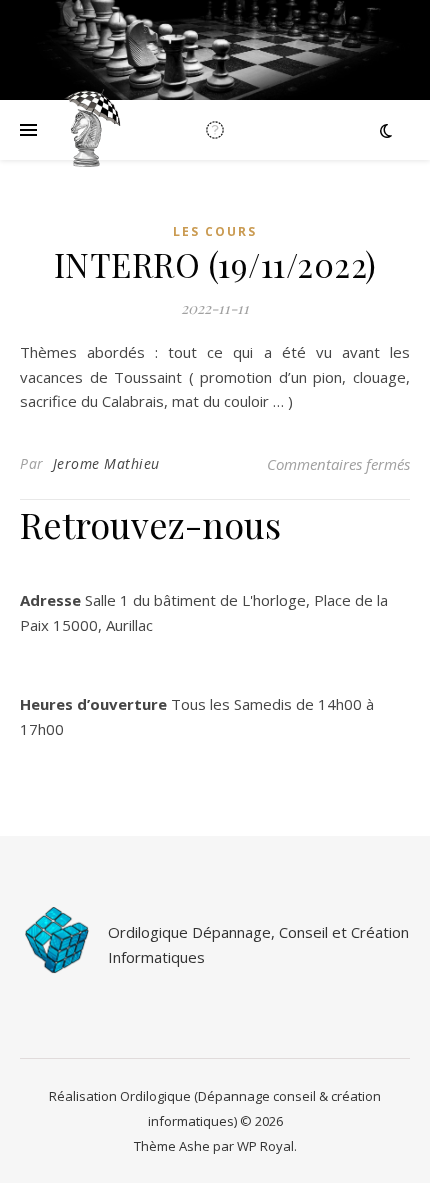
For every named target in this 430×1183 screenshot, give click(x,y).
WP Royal (265, 1146)
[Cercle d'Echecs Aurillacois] (90, 129)
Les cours (215, 231)
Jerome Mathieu (106, 463)
